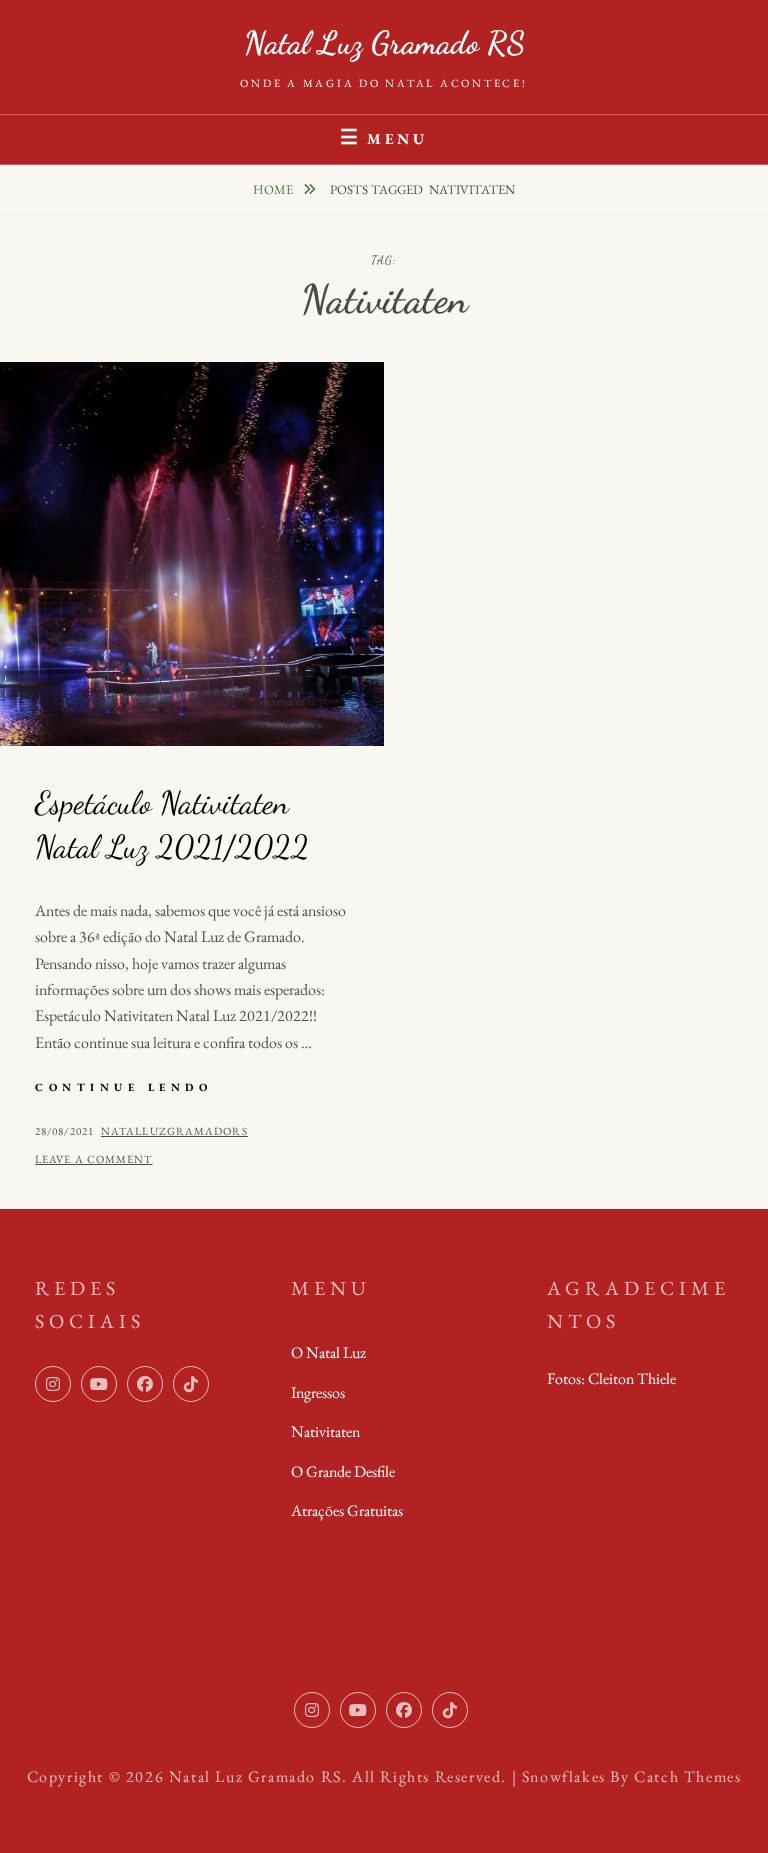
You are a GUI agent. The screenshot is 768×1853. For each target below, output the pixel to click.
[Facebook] (145, 1384)
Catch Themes (687, 1776)
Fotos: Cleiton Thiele (611, 1378)
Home (274, 189)
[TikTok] (191, 1384)
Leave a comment (94, 1159)
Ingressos (318, 1392)
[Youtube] (99, 1384)
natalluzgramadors (174, 1131)
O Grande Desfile (343, 1471)
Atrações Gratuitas (347, 1510)
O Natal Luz (328, 1352)
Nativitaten (325, 1431)
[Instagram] (53, 1384)
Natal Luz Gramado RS (384, 43)
